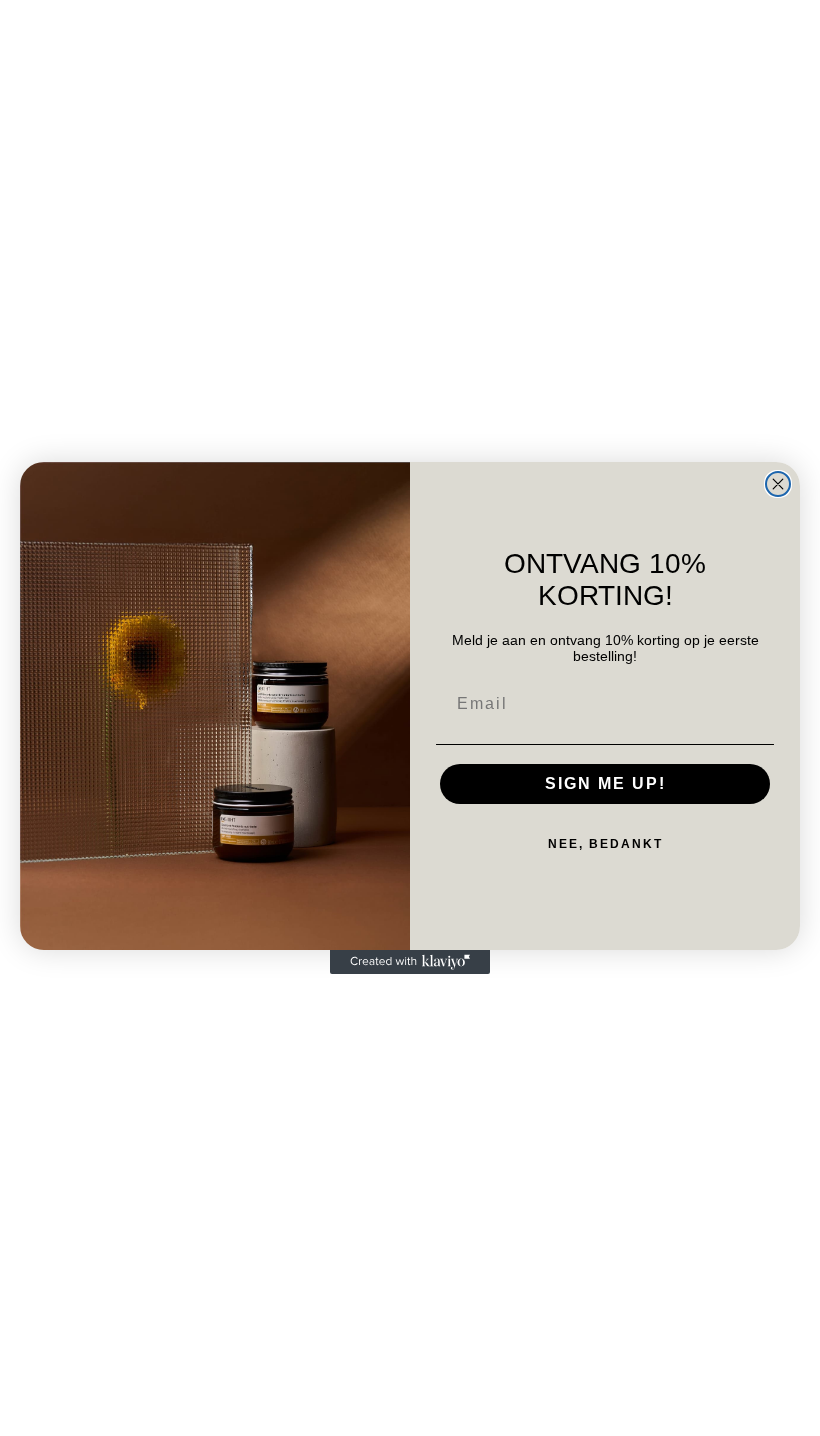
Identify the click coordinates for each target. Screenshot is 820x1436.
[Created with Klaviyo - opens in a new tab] (410, 962)
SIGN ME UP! (605, 783)
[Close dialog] (778, 484)
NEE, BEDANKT (605, 844)
